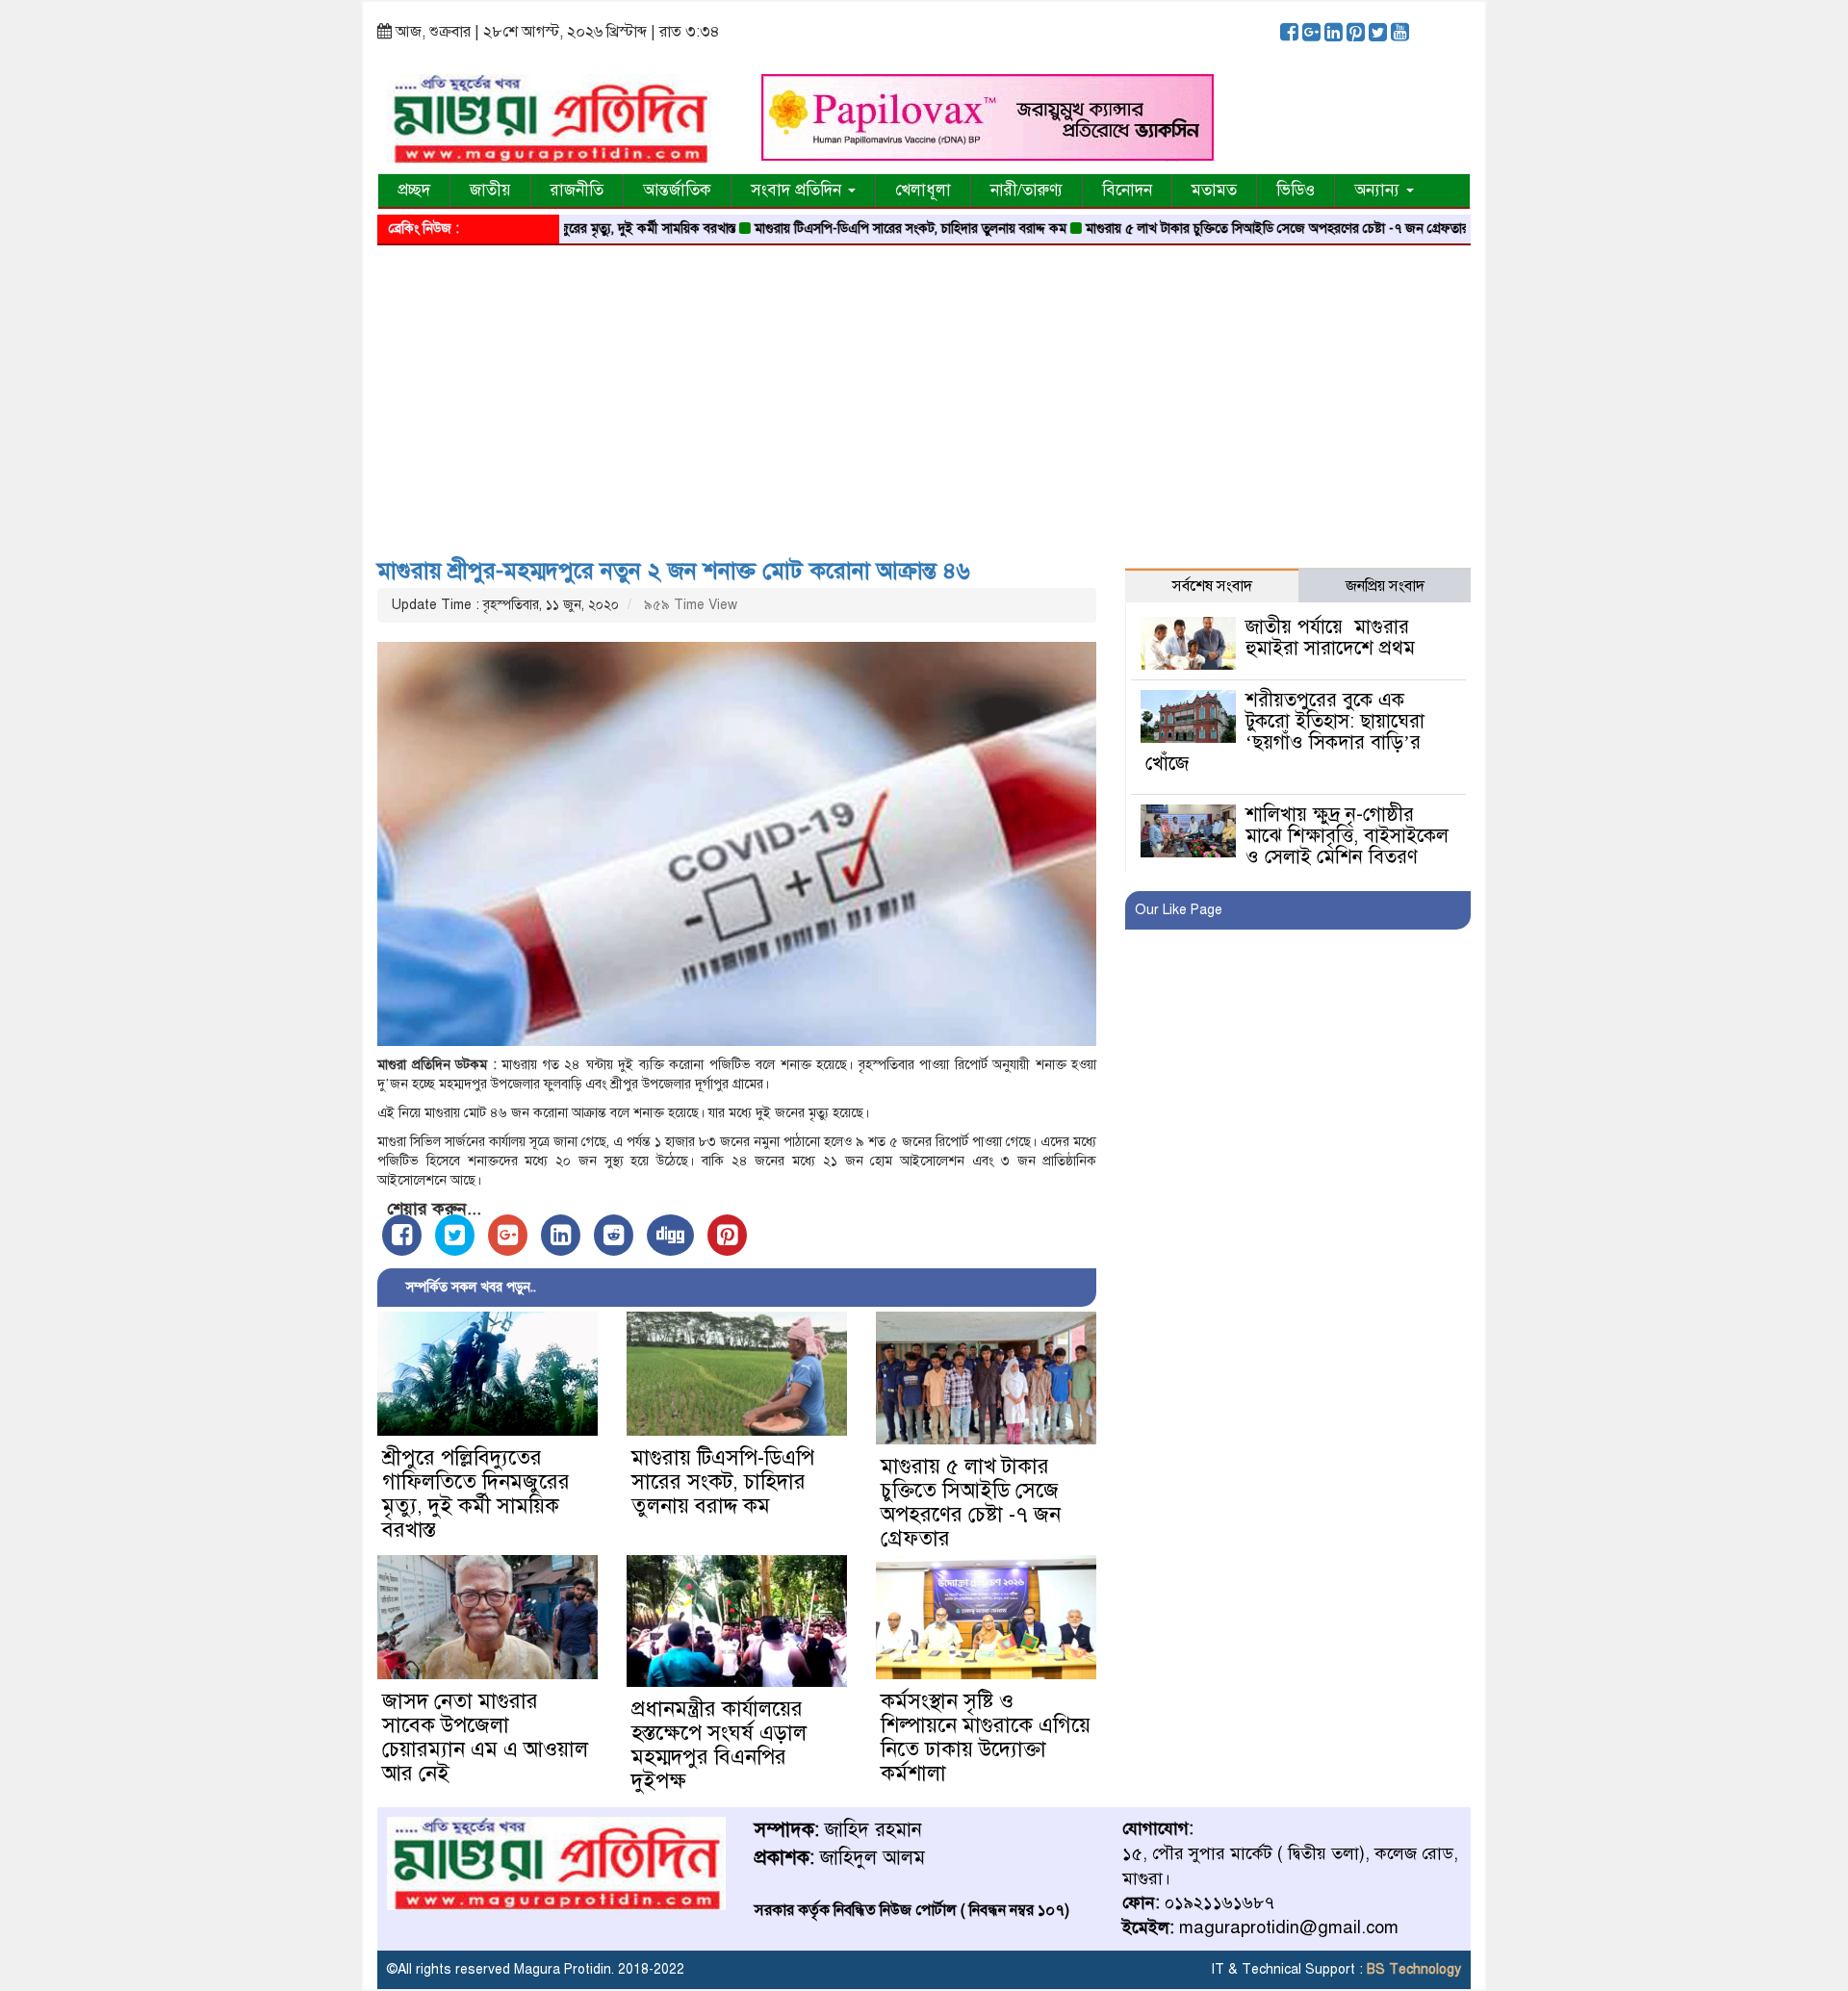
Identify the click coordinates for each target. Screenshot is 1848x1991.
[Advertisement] (924, 395)
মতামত (1214, 190)
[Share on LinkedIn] (561, 1235)
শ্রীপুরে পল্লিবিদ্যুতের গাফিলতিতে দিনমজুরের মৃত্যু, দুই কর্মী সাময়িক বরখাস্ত (476, 1493)
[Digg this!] (670, 1235)
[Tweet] (455, 1235)
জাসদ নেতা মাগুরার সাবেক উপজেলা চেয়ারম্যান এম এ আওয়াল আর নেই (485, 1737)
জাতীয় (490, 190)
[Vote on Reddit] (614, 1235)
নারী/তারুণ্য (1027, 190)
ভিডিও (1296, 190)
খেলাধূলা (923, 190)
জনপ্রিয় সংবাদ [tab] (1385, 586)
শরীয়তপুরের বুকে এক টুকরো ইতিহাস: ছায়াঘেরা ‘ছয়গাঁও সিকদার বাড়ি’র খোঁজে (1284, 732)
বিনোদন (1127, 190)
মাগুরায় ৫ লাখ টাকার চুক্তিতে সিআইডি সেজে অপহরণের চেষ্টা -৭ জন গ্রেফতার (1218, 229)
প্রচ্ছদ (414, 190)
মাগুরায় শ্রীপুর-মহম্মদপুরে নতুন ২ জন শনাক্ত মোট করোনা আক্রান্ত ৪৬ (674, 571)
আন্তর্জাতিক (677, 190)
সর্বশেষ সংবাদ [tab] (1212, 586)
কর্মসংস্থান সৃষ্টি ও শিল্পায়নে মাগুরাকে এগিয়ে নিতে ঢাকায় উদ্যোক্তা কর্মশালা (986, 1737)
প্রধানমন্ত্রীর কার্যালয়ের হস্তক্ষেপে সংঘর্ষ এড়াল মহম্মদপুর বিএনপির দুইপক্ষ (719, 1745)
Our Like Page (1179, 910)
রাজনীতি (577, 190)
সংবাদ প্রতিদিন (798, 190)
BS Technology (1412, 1969)
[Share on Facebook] (402, 1235)
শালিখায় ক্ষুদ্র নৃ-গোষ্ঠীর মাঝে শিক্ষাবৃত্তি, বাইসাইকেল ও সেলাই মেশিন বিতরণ (1347, 836)
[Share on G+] (508, 1235)
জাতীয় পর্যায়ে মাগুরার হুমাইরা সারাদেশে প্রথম (1330, 638)
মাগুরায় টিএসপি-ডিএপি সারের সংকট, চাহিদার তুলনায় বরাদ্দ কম (851, 229)
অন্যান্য (1379, 190)
